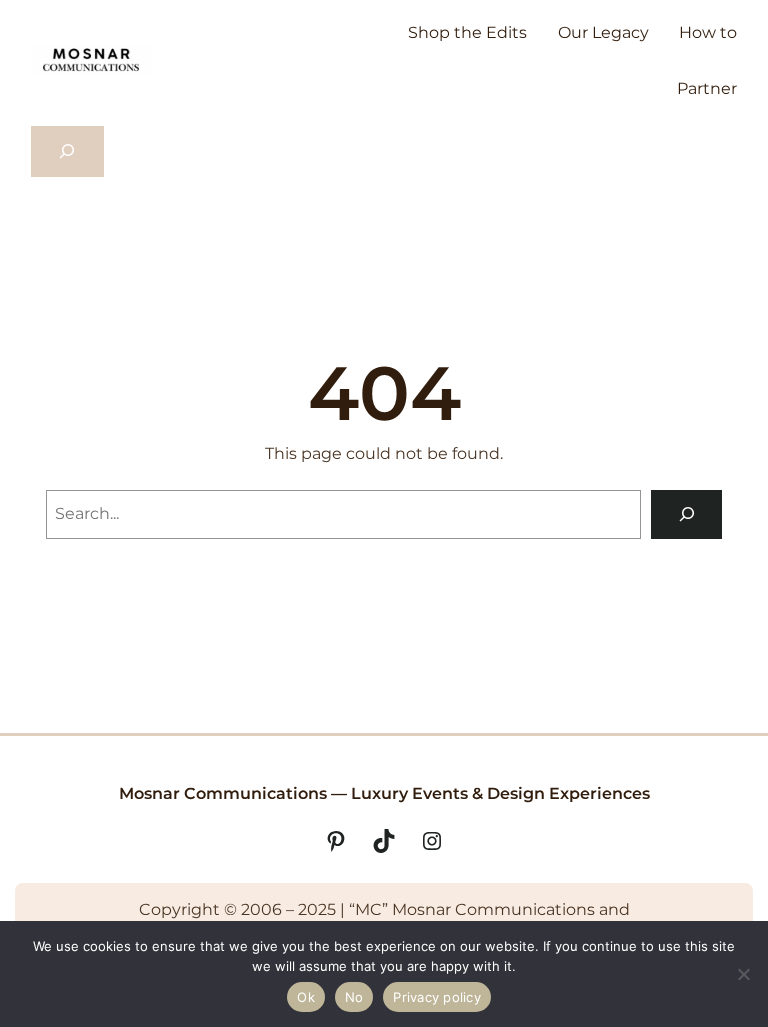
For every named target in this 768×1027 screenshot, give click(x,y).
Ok (306, 997)
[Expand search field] (67, 151)
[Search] (686, 514)
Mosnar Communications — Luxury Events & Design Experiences (384, 793)
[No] (743, 974)
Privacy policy (437, 997)
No (354, 997)
